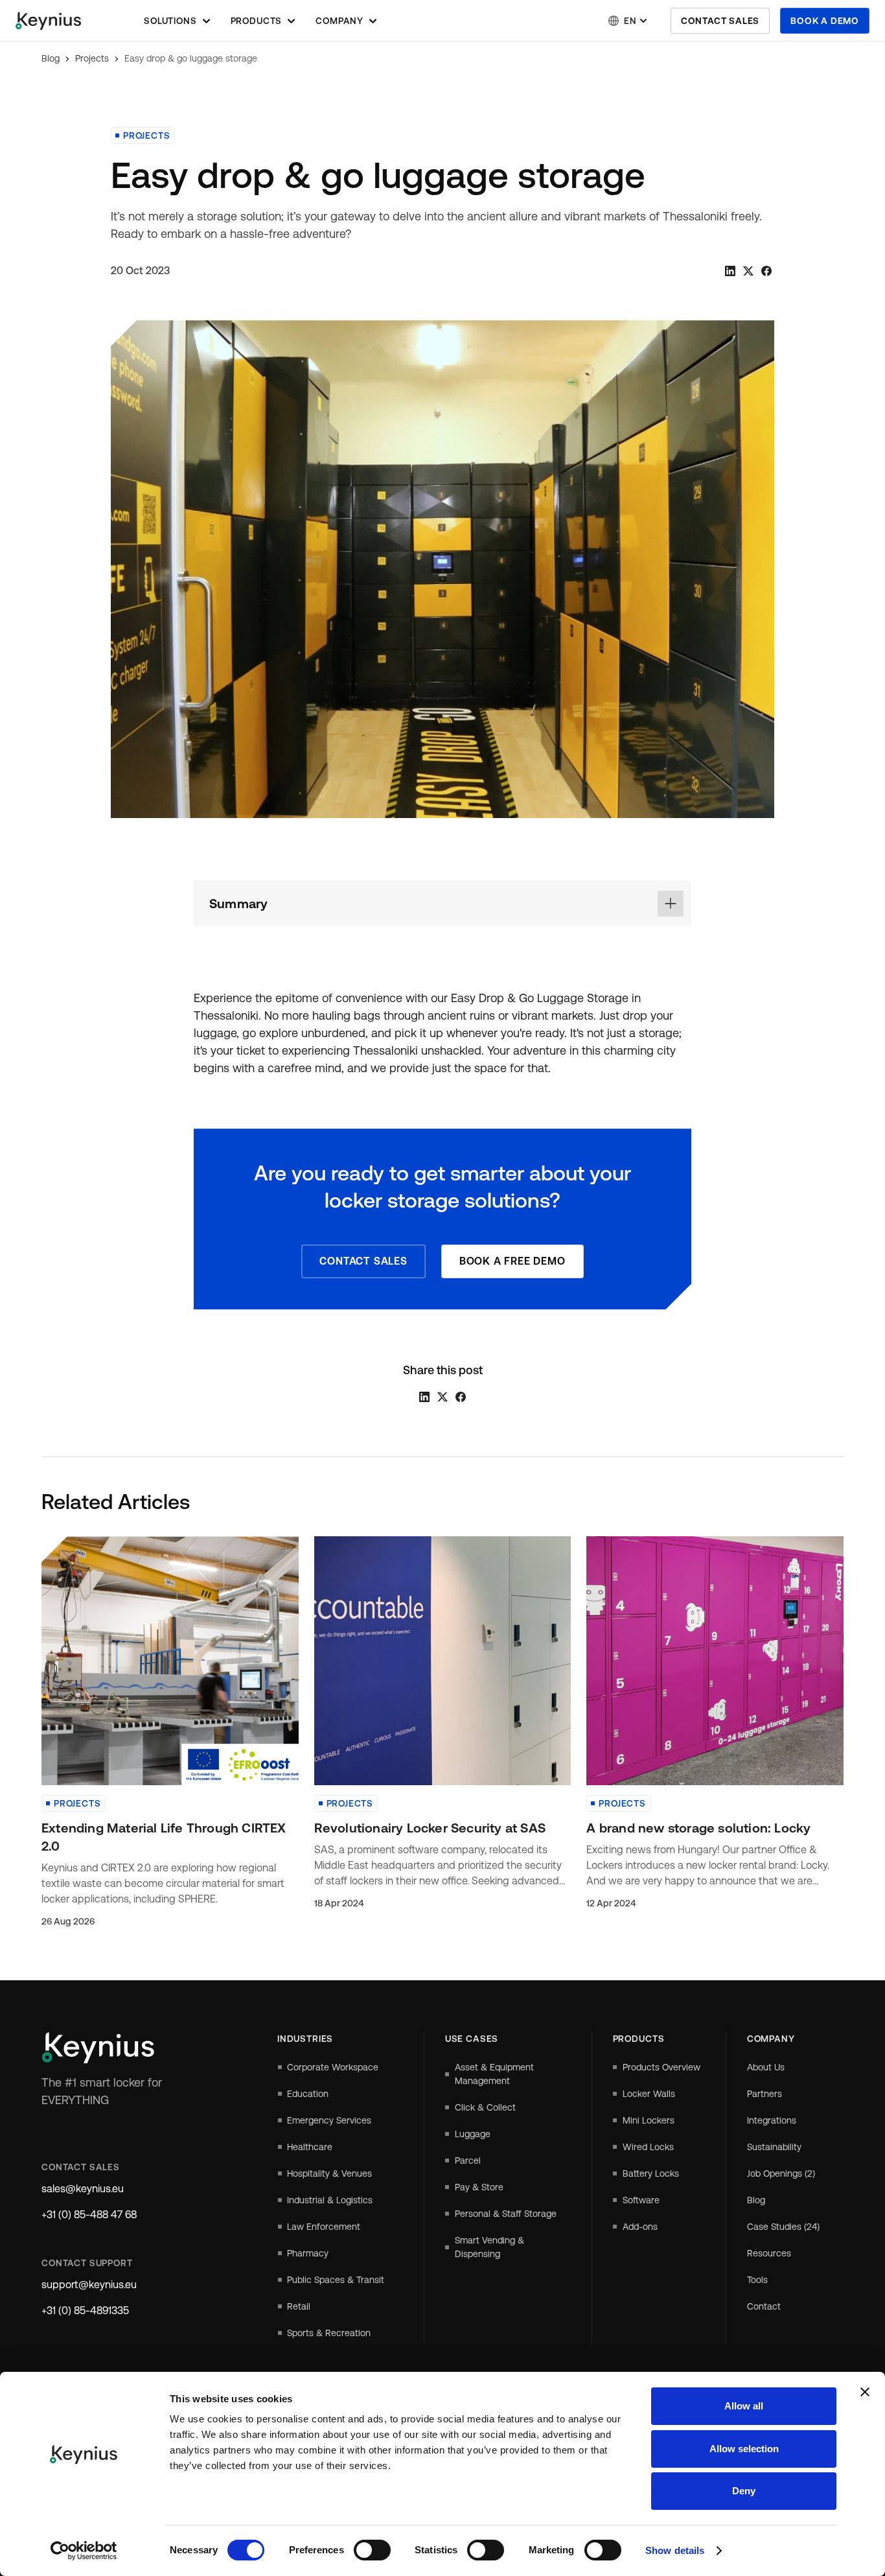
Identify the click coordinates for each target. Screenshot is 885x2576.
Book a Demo (825, 21)
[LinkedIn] (730, 271)
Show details (675, 2550)
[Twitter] (748, 271)
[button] (177, 21)
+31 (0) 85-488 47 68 (89, 2215)
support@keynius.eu (89, 2285)
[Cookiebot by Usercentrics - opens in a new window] (84, 2551)
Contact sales (720, 21)
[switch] (372, 2550)
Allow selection (744, 2449)
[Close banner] (865, 2392)
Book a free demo (512, 1261)
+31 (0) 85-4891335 (85, 2311)
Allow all (744, 2406)
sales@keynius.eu (83, 2189)
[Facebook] (766, 271)
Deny (744, 2491)
